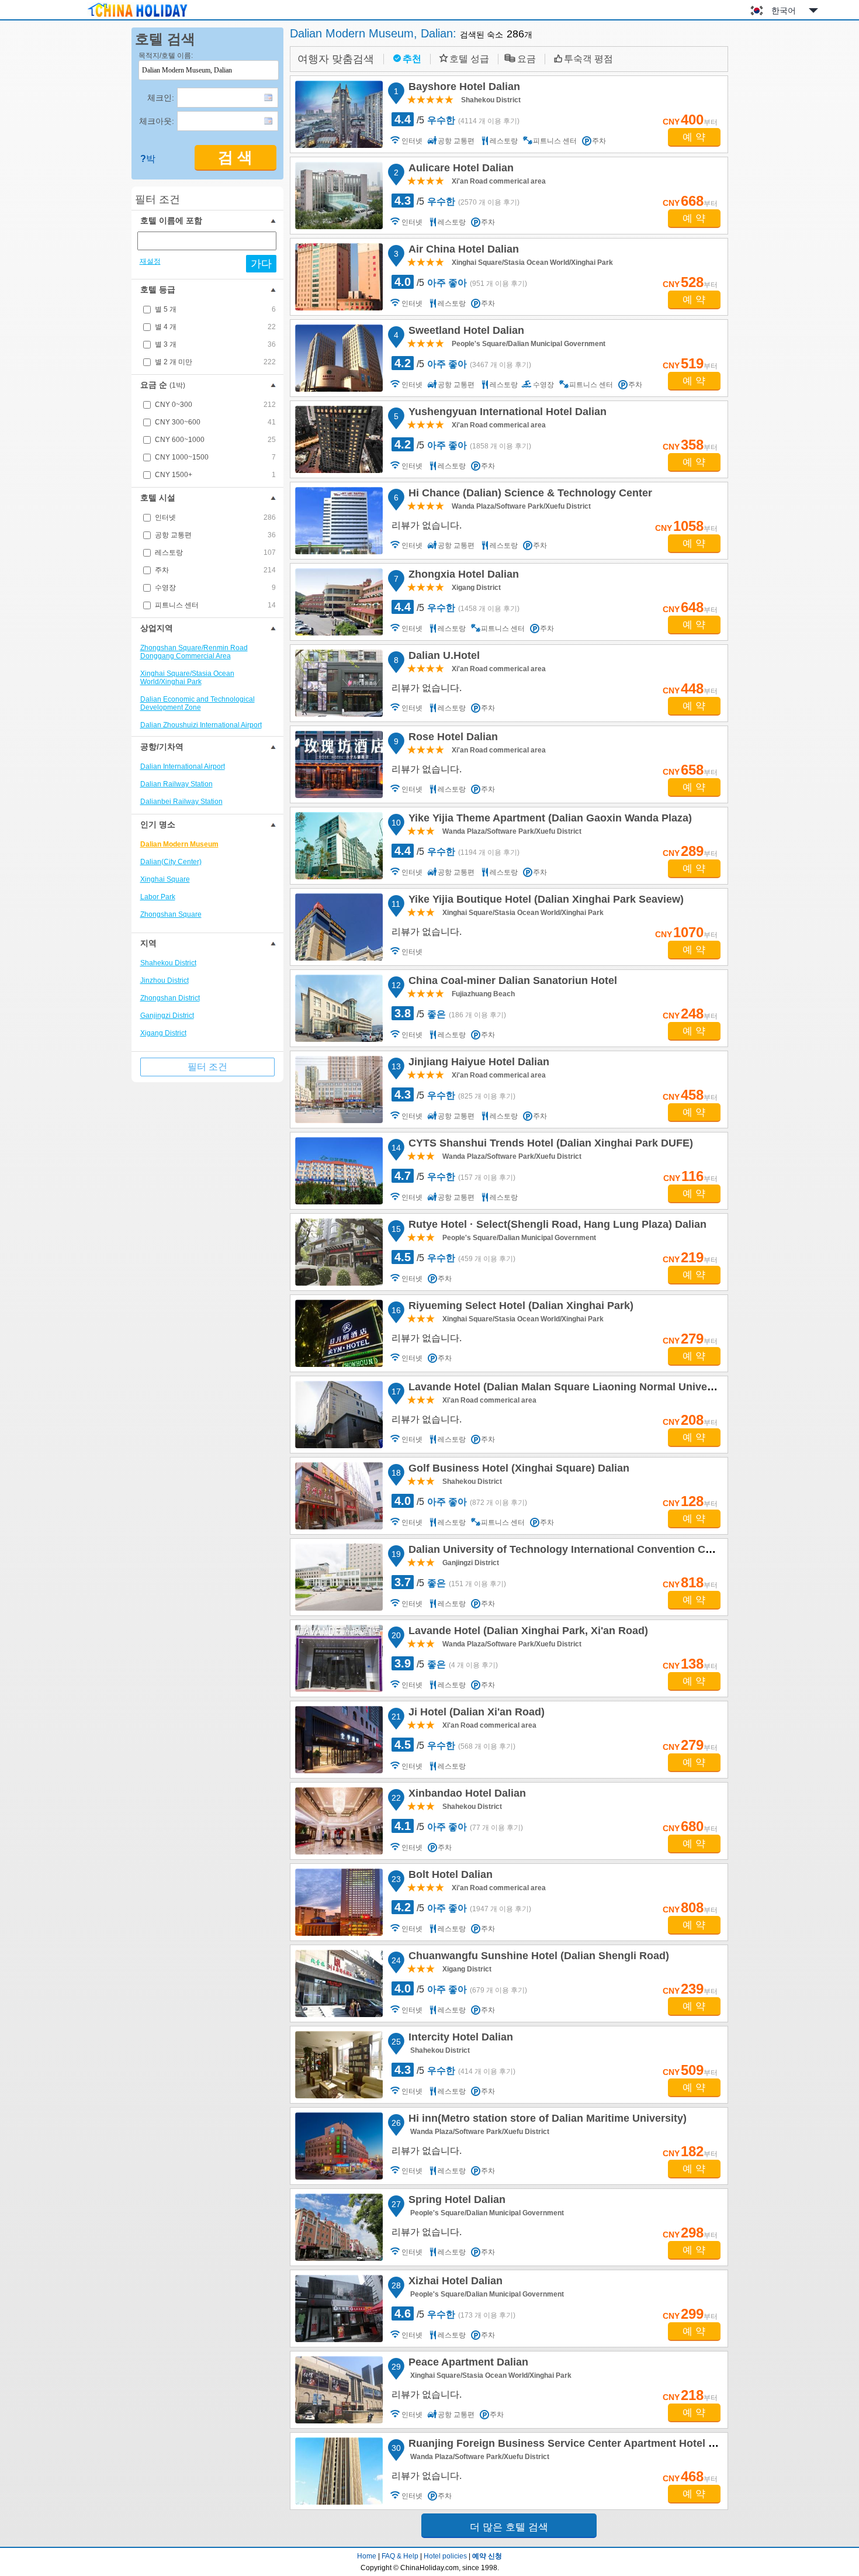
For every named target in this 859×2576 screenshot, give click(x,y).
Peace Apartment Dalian (467, 2364)
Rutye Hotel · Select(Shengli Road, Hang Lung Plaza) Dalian (556, 1226)
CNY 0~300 (215, 405)
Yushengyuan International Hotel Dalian (506, 413)
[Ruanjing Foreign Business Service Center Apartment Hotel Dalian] (339, 2471)
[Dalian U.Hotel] (339, 683)
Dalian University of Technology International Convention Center (568, 1551)
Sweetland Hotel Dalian (465, 332)
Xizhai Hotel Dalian (454, 2283)
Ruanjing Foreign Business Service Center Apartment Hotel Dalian (572, 2445)
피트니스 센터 (215, 605)
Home (367, 2556)
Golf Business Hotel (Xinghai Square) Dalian (517, 1470)
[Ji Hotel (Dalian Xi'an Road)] (339, 1740)
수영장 (215, 588)
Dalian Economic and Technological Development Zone (198, 703)
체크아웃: (157, 121)
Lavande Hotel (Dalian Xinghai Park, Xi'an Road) (527, 1632)
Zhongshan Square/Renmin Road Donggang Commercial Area (194, 652)
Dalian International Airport (183, 766)
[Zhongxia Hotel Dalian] (339, 602)
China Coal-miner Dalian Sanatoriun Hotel (511, 982)
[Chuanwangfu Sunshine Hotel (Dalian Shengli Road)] (339, 1983)
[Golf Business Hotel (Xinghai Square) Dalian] (339, 1496)
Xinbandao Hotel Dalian (465, 1795)
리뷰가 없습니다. (427, 525)
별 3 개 (215, 344)
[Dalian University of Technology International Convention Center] (339, 1577)
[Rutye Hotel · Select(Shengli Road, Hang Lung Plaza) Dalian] (339, 1252)
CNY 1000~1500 (215, 457)
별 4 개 (215, 327)
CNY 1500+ (215, 475)
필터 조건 (207, 1067)
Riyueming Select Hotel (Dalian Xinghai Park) (519, 1307)
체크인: (161, 98)
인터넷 (215, 517)
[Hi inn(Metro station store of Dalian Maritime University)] (339, 2146)
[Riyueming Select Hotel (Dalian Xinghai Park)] (339, 1333)
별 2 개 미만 (215, 362)
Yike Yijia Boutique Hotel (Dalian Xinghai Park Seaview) (544, 901)
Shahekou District (168, 963)
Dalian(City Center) (171, 862)
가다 (261, 264)
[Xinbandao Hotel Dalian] (339, 1821)
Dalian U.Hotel (442, 657)
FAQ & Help (400, 2556)
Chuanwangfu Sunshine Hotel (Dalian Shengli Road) (537, 1957)
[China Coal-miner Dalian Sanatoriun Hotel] (339, 1008)
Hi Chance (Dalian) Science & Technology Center (529, 495)
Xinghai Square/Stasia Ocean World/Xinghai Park (187, 678)
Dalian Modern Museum (179, 844)
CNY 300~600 (215, 422)
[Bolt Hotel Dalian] (339, 1902)
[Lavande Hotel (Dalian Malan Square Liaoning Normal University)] (339, 1415)
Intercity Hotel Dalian (459, 2039)
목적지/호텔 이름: (166, 56)
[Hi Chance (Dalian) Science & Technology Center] (339, 521)
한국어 (784, 11)
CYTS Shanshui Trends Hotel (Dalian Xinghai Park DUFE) (549, 1145)
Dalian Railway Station (176, 784)
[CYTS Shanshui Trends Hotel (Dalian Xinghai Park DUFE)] (339, 1171)
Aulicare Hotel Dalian (459, 170)
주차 (215, 570)
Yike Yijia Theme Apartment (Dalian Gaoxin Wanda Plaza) (548, 820)
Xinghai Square (165, 879)
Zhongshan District (170, 998)
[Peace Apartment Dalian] (339, 2390)
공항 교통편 (215, 535)
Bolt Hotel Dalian (449, 1876)
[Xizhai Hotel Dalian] (339, 2309)
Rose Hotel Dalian (451, 738)
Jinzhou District (164, 980)
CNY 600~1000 (215, 440)
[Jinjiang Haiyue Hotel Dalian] (339, 1090)
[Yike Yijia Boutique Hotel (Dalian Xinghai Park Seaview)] (339, 927)
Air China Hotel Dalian (462, 251)
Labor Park (158, 897)
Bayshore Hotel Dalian (463, 88)
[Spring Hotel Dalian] (339, 2227)
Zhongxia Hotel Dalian (462, 576)
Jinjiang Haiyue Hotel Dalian (477, 1063)
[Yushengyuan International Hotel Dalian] (339, 439)
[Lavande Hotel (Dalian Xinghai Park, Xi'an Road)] (339, 1658)
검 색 (235, 158)
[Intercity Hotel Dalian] (339, 2065)
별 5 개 (215, 309)
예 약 (694, 137)
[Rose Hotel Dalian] (339, 764)
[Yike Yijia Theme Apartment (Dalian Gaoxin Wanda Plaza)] (339, 846)
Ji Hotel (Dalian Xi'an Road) (475, 1714)
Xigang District (163, 1033)
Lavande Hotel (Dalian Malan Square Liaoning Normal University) (569, 1389)
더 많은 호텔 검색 (509, 2527)
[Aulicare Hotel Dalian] (339, 196)
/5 (457, 119)
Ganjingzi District (167, 1016)
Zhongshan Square (171, 914)
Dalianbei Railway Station (181, 802)
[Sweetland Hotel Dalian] (339, 358)
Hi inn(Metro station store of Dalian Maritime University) (546, 2120)
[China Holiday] (137, 17)
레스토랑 (215, 553)
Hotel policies (445, 2556)
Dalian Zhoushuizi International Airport (201, 725)
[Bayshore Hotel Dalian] (339, 114)
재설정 (150, 261)
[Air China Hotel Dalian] (339, 277)
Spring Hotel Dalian (455, 2201)
